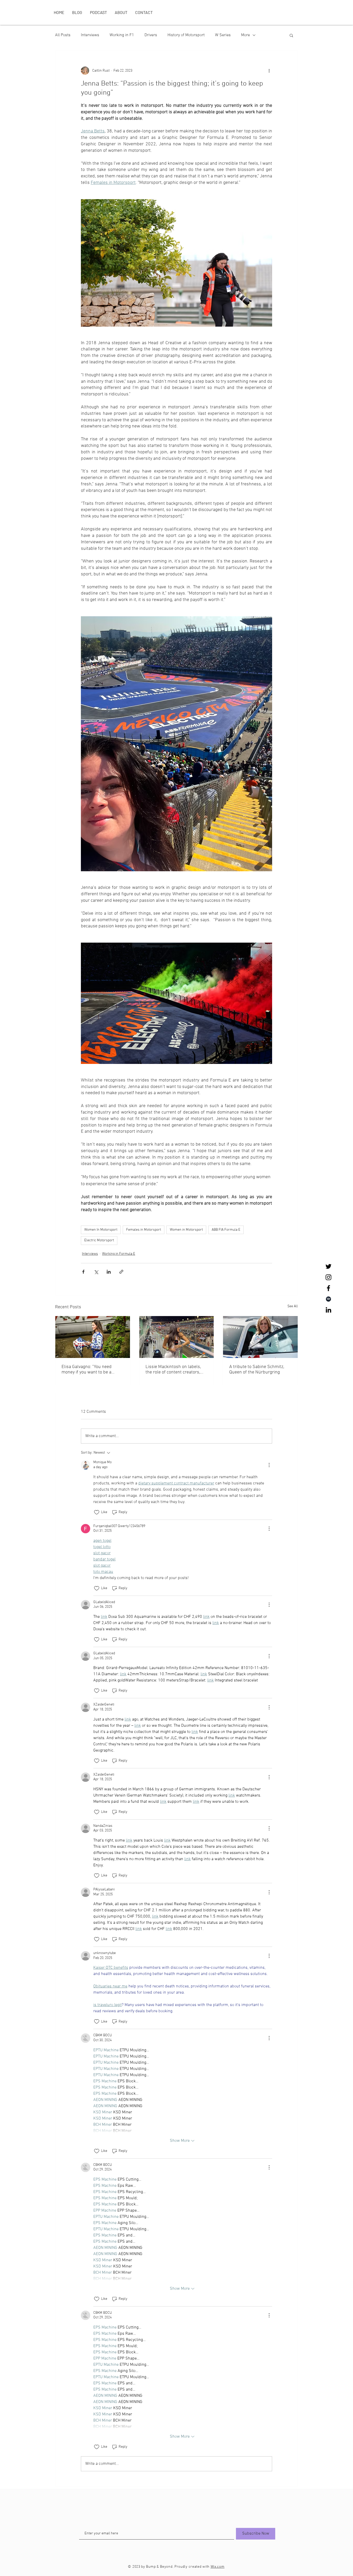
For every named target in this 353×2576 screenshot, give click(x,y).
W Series (223, 35)
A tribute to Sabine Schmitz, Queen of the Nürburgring (257, 1370)
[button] (291, 35)
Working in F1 (122, 35)
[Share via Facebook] (83, 1272)
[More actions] (269, 71)
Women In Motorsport (101, 1230)
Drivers (151, 35)
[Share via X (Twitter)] (96, 1272)
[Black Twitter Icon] (328, 1266)
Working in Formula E (119, 1254)
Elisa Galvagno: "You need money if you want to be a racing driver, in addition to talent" (87, 1370)
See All (293, 1306)
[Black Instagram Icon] (328, 1277)
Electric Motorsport (99, 1240)
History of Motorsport (186, 35)
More (245, 35)
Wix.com (218, 2567)
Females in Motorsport (144, 1230)
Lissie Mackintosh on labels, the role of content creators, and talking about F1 (173, 1370)
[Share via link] (121, 1272)
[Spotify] (328, 1299)
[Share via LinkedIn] (109, 1272)
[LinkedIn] (328, 1310)
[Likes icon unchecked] (97, 1512)
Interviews (90, 35)
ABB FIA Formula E (226, 1230)
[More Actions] (269, 1465)
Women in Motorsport (186, 1230)
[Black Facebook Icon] (328, 1288)
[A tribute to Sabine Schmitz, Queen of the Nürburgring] (260, 1337)
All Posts (63, 35)
